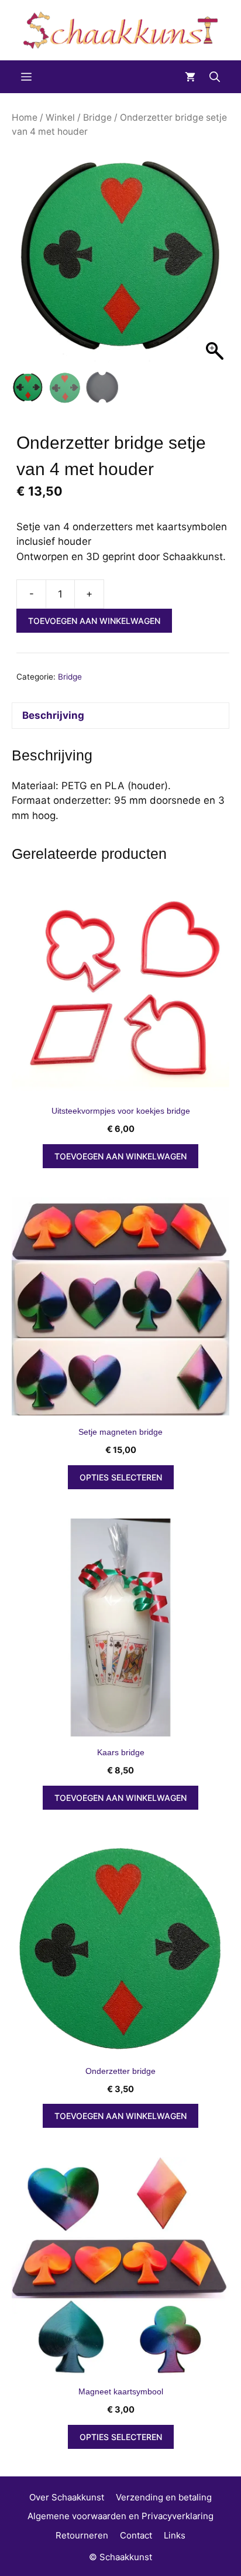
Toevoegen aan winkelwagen (94, 621)
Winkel (60, 117)
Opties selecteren (121, 1477)
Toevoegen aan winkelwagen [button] (120, 1156)
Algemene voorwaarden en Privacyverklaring (120, 2516)
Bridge (97, 117)
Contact (136, 2535)
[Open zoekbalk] (215, 77)
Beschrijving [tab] (53, 715)
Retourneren (82, 2535)
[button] (215, 262)
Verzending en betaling (164, 2497)
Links (175, 2535)
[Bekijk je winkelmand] (190, 77)
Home (25, 117)
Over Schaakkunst (67, 2497)
